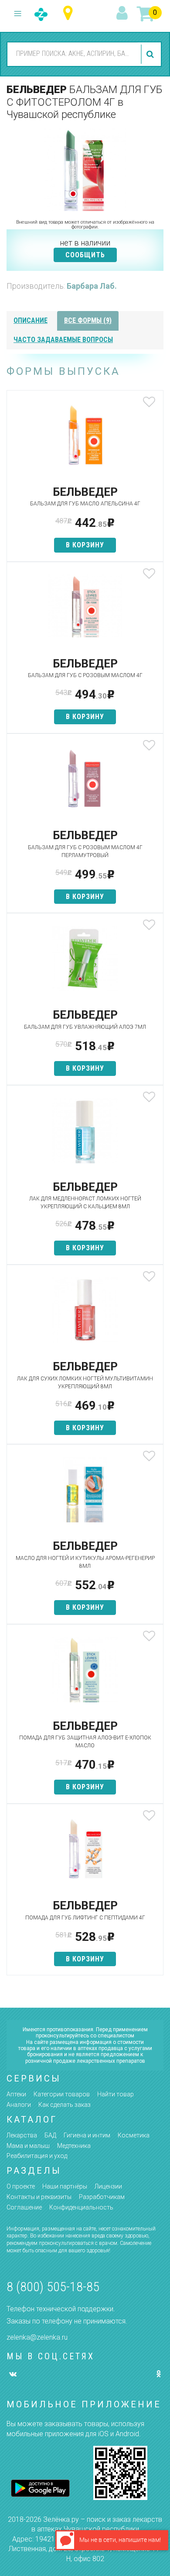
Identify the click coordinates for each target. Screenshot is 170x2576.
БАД (50, 2135)
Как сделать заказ (65, 2105)
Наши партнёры (65, 2186)
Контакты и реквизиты (39, 2197)
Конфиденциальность (81, 2207)
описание (31, 320)
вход (123, 14)
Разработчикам (102, 2197)
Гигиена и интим (87, 2135)
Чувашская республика (70, 13)
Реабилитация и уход (37, 2156)
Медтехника (74, 2146)
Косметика (134, 2135)
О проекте (21, 2186)
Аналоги (19, 2105)
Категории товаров (62, 2094)
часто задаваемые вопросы (63, 340)
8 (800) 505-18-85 (53, 2287)
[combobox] (73, 54)
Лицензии (108, 2186)
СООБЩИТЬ (85, 255)
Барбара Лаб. (92, 286)
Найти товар (116, 2094)
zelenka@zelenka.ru (37, 2337)
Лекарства (22, 2135)
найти (151, 54)
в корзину (85, 545)
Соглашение (24, 2207)
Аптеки (16, 2094)
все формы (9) (88, 320)
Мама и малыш (28, 2146)
